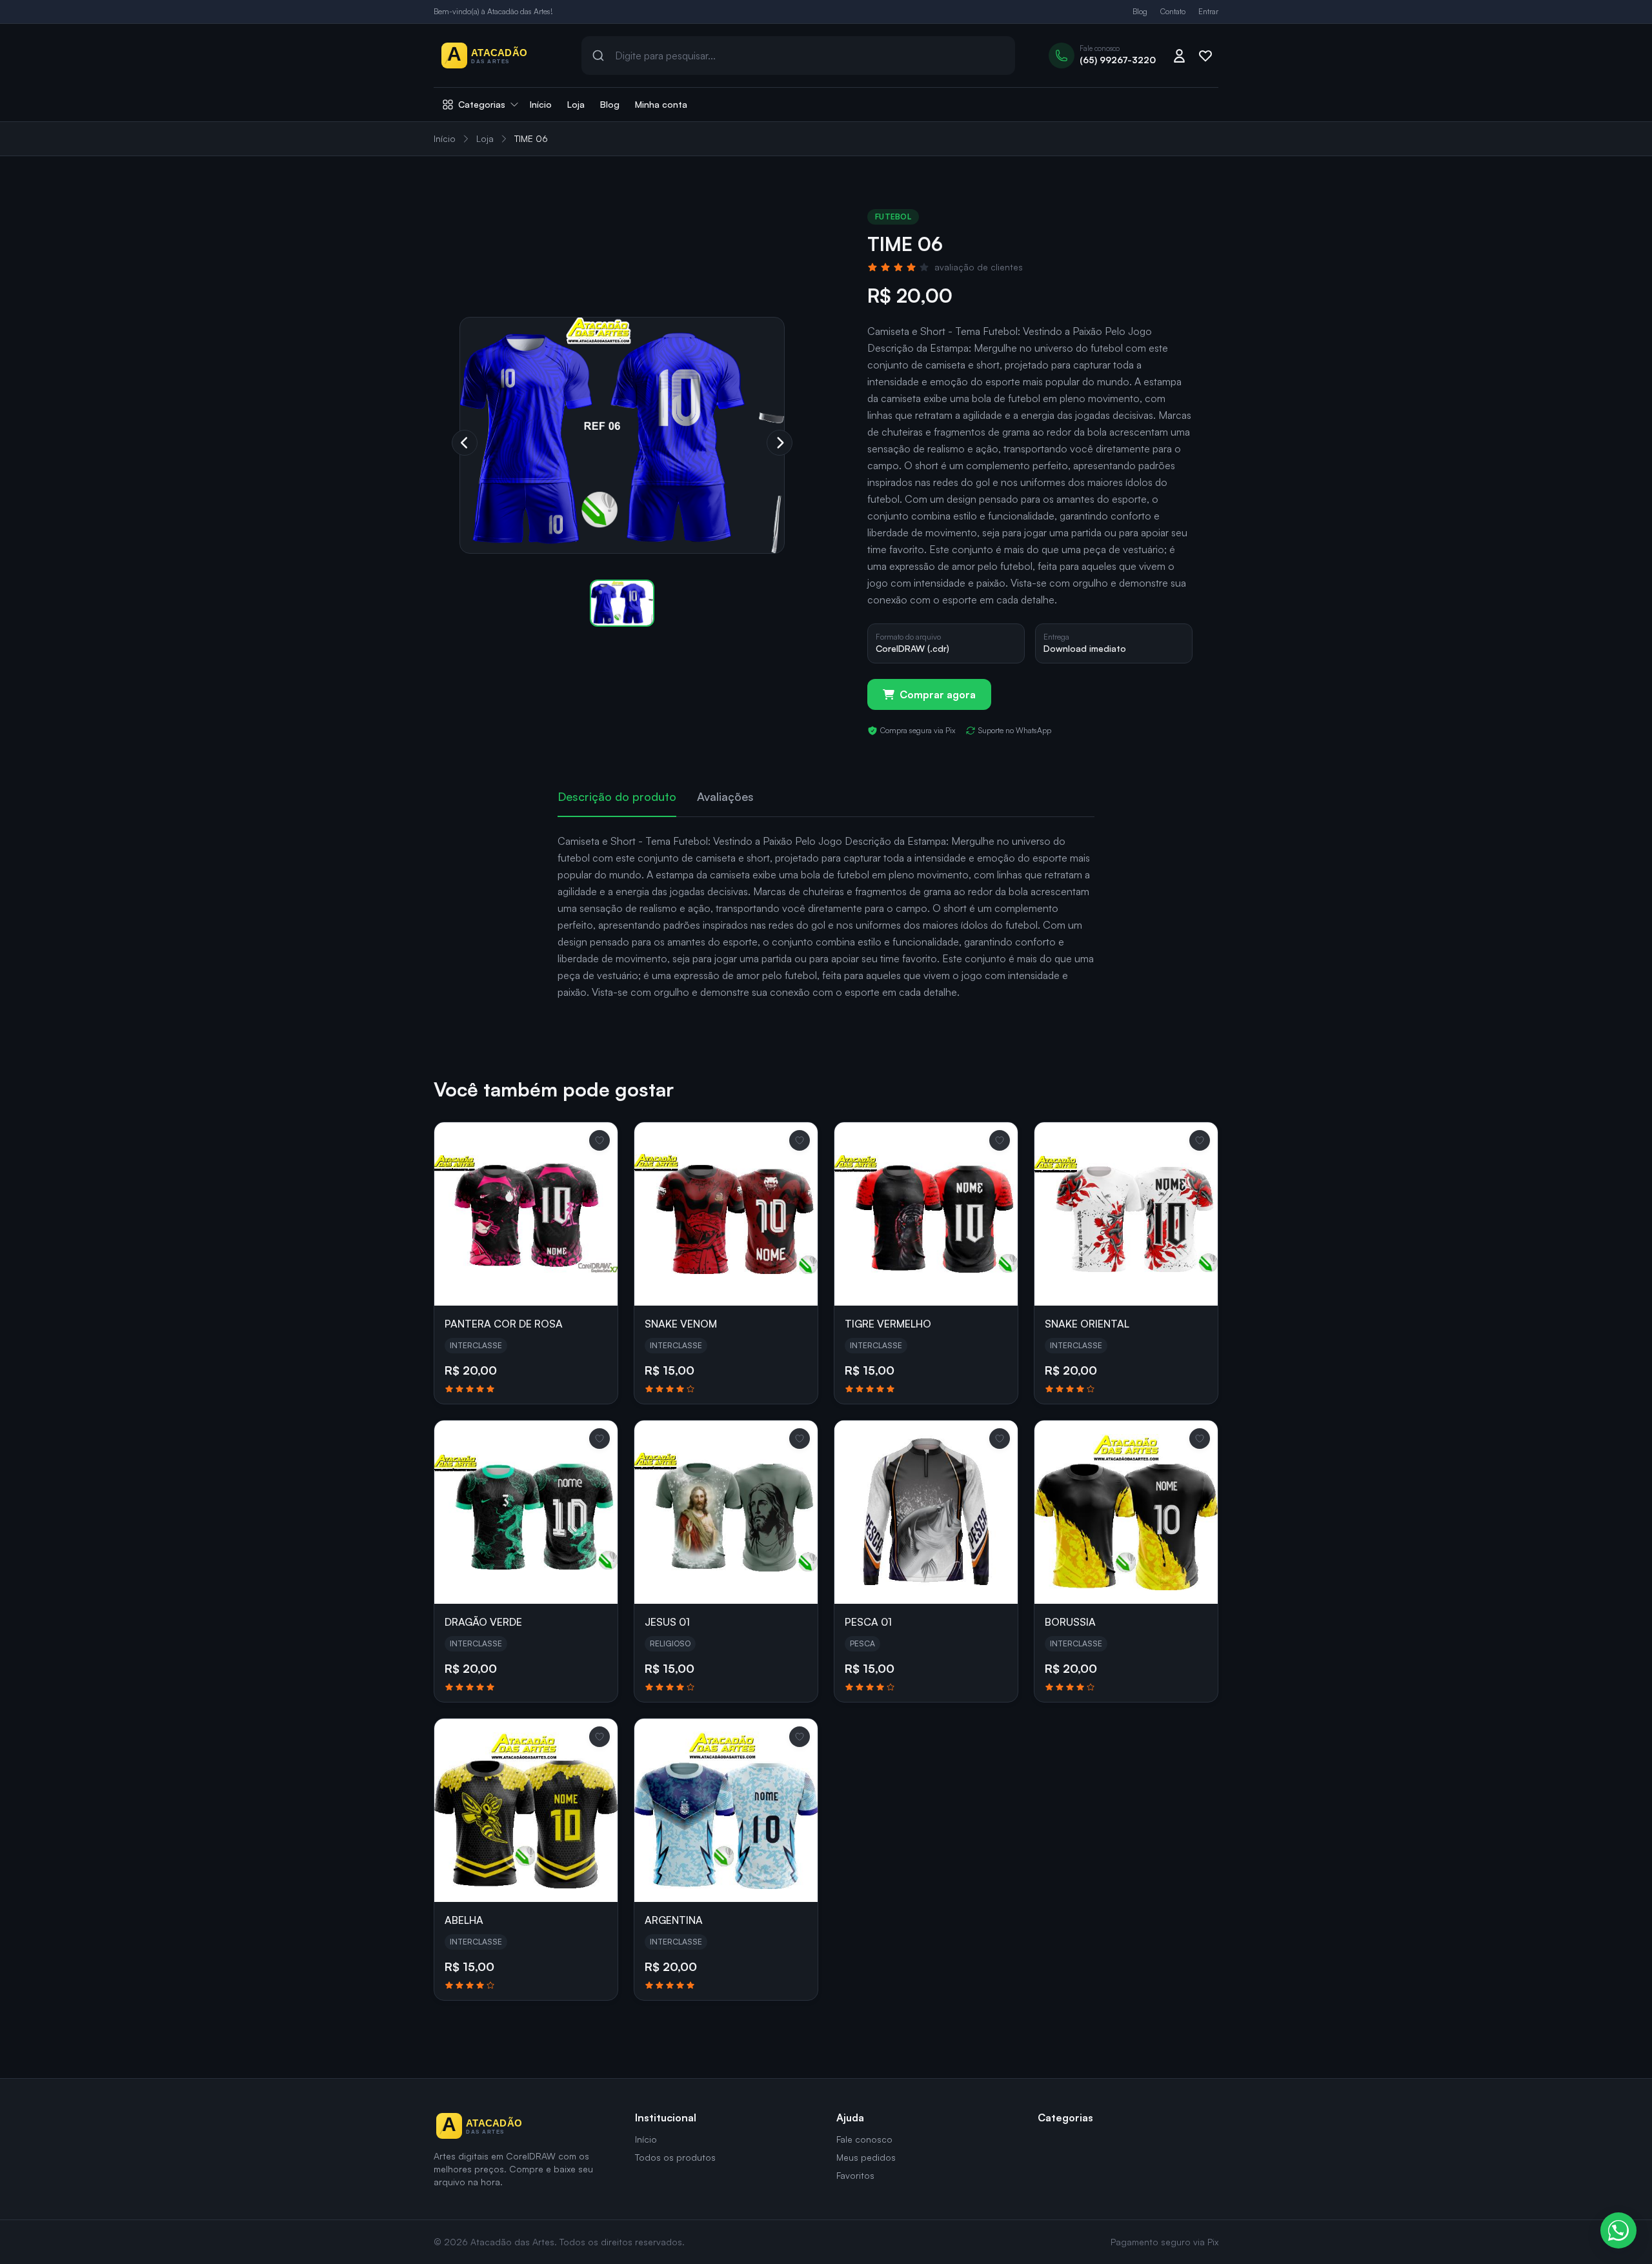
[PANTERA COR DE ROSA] (526, 1214)
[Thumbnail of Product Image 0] (622, 603)
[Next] (780, 443)
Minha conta (661, 104)
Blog (1140, 11)
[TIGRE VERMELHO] (926, 1214)
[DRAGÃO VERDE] (526, 1512)
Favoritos (855, 2175)
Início (541, 104)
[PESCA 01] (926, 1512)
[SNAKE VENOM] (726, 1214)
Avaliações (725, 796)
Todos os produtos (675, 2157)
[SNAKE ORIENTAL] (1126, 1214)
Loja (576, 104)
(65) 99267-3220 (1118, 60)
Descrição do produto (617, 796)
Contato (1173, 11)
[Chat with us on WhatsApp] (1618, 2230)
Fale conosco (864, 2139)
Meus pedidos (866, 2157)
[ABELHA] (526, 1810)
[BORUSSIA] (1126, 1512)
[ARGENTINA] (726, 1810)
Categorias (482, 104)
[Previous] (465, 443)
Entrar (1208, 11)
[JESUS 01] (726, 1512)
